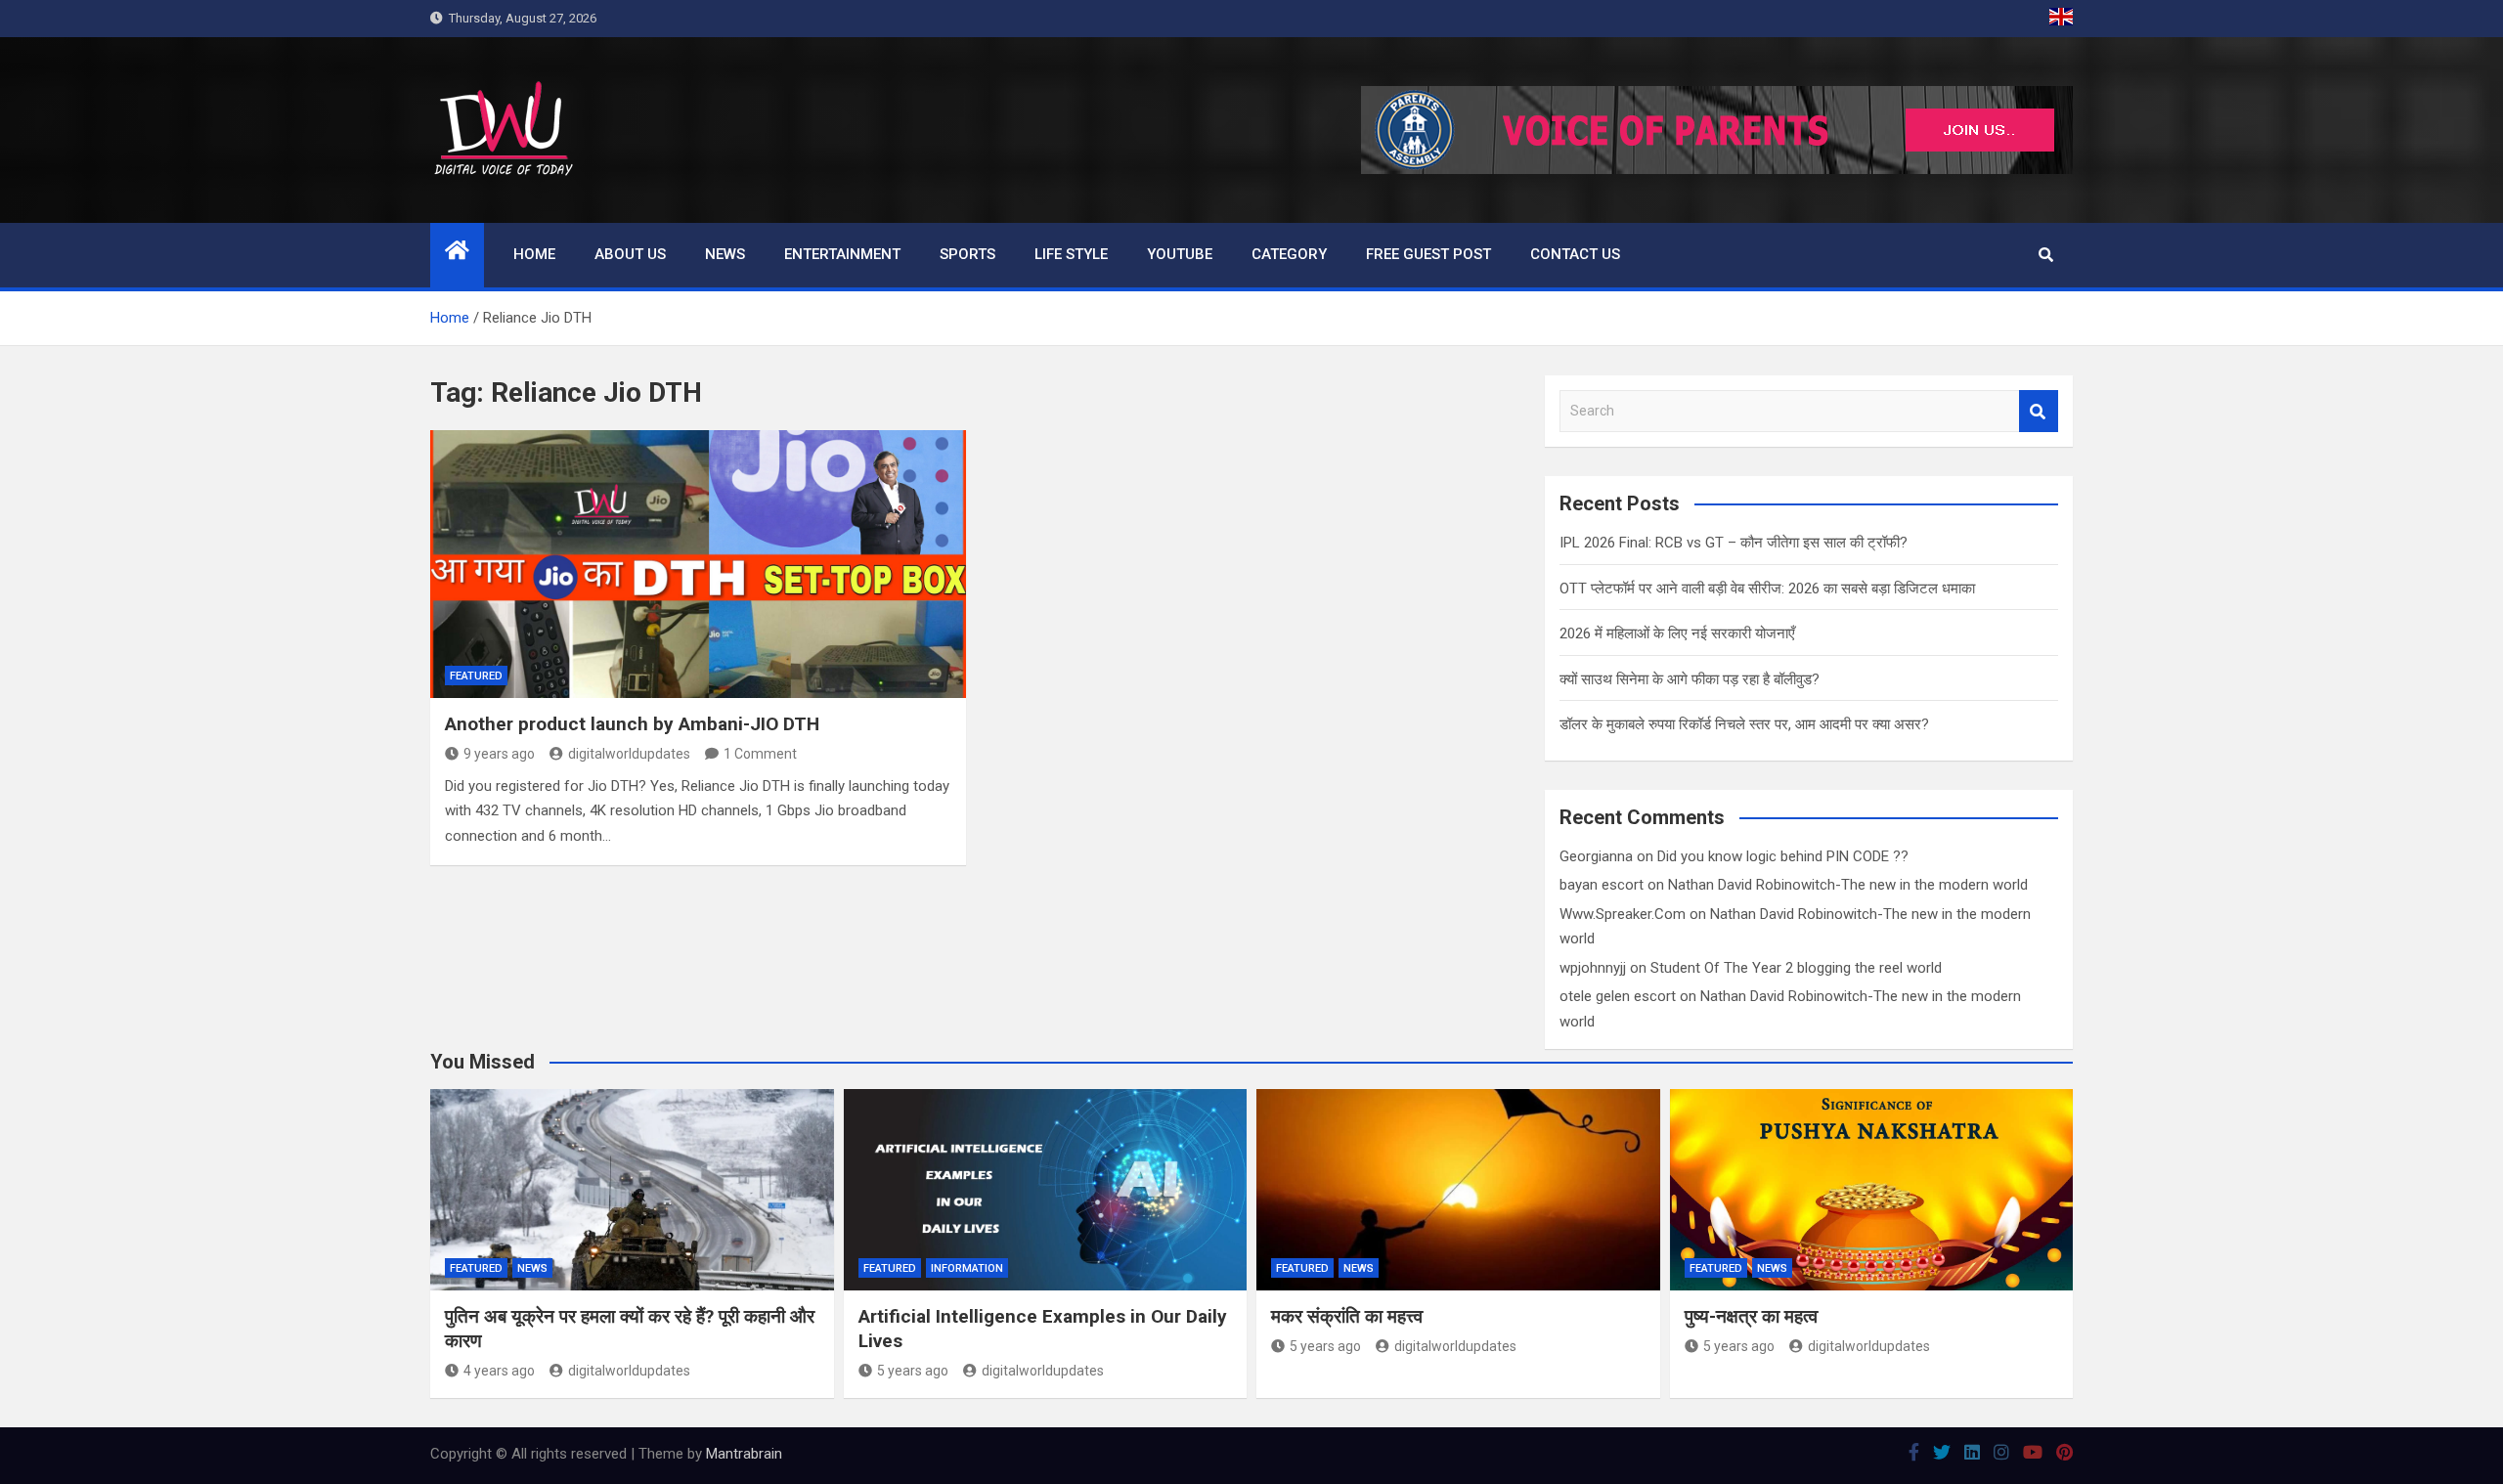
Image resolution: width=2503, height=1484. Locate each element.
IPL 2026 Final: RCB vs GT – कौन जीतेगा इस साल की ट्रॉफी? (1734, 543)
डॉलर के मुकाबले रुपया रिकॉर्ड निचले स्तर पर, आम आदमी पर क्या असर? (1744, 724)
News (725, 254)
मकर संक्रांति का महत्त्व (1347, 1316)
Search (2039, 411)
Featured (476, 676)
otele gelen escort (1618, 996)
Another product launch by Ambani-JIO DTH (632, 724)
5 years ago (913, 1371)
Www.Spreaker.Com (1623, 914)
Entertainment (842, 254)
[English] (2061, 19)
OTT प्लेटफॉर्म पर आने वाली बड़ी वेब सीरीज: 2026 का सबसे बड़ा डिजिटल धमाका (1767, 589)
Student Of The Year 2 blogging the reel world (1796, 968)
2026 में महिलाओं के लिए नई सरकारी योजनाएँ (1677, 633)
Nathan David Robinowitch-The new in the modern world (1848, 885)
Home (534, 254)
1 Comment (760, 754)
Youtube (1180, 254)
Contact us (1575, 254)
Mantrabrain (744, 1454)
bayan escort (1602, 885)
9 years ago (499, 754)
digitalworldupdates (629, 754)
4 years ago (499, 1371)
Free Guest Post (1428, 254)
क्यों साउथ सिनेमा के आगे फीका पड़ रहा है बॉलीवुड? (1690, 679)
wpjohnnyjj (1593, 968)
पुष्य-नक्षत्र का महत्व (1751, 1316)
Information (967, 1268)
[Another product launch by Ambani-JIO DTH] (698, 564)
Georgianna (1596, 856)
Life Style (1071, 254)
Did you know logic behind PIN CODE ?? (1783, 856)
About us (630, 254)
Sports (967, 254)
